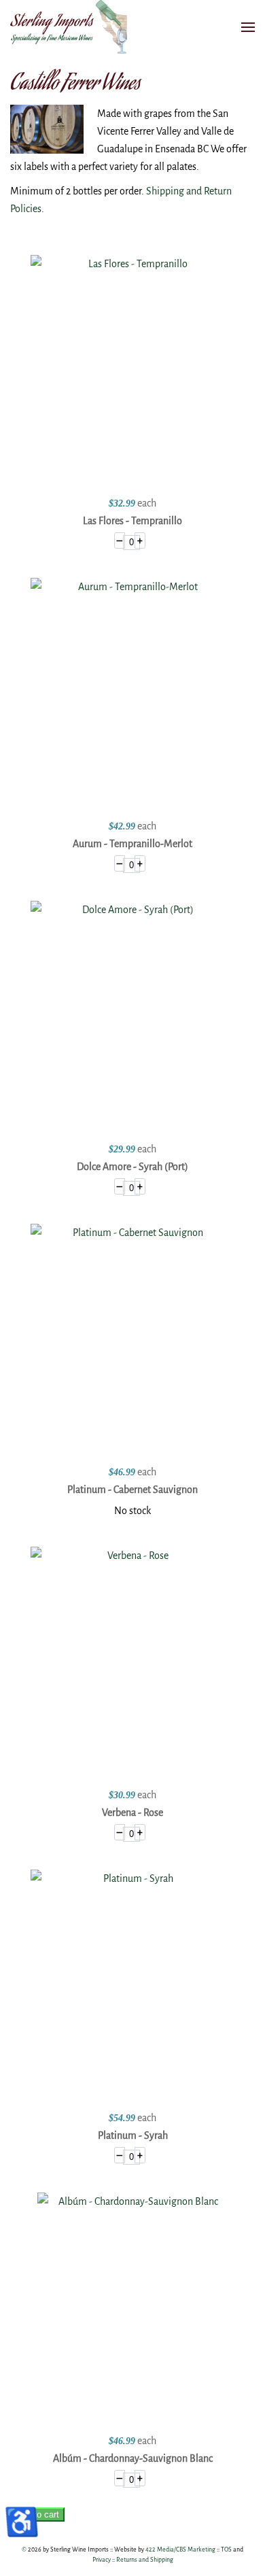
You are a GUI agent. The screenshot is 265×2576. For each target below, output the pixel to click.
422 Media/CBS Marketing (180, 2549)
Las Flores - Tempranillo (132, 521)
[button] (248, 27)
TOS (226, 2549)
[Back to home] (71, 27)
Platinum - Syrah (133, 2135)
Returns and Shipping (145, 2560)
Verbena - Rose (132, 1813)
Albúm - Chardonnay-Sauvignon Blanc (133, 2458)
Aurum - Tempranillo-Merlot (132, 844)
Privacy (102, 2560)
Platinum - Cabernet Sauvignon (132, 1490)
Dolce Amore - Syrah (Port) (132, 1167)
